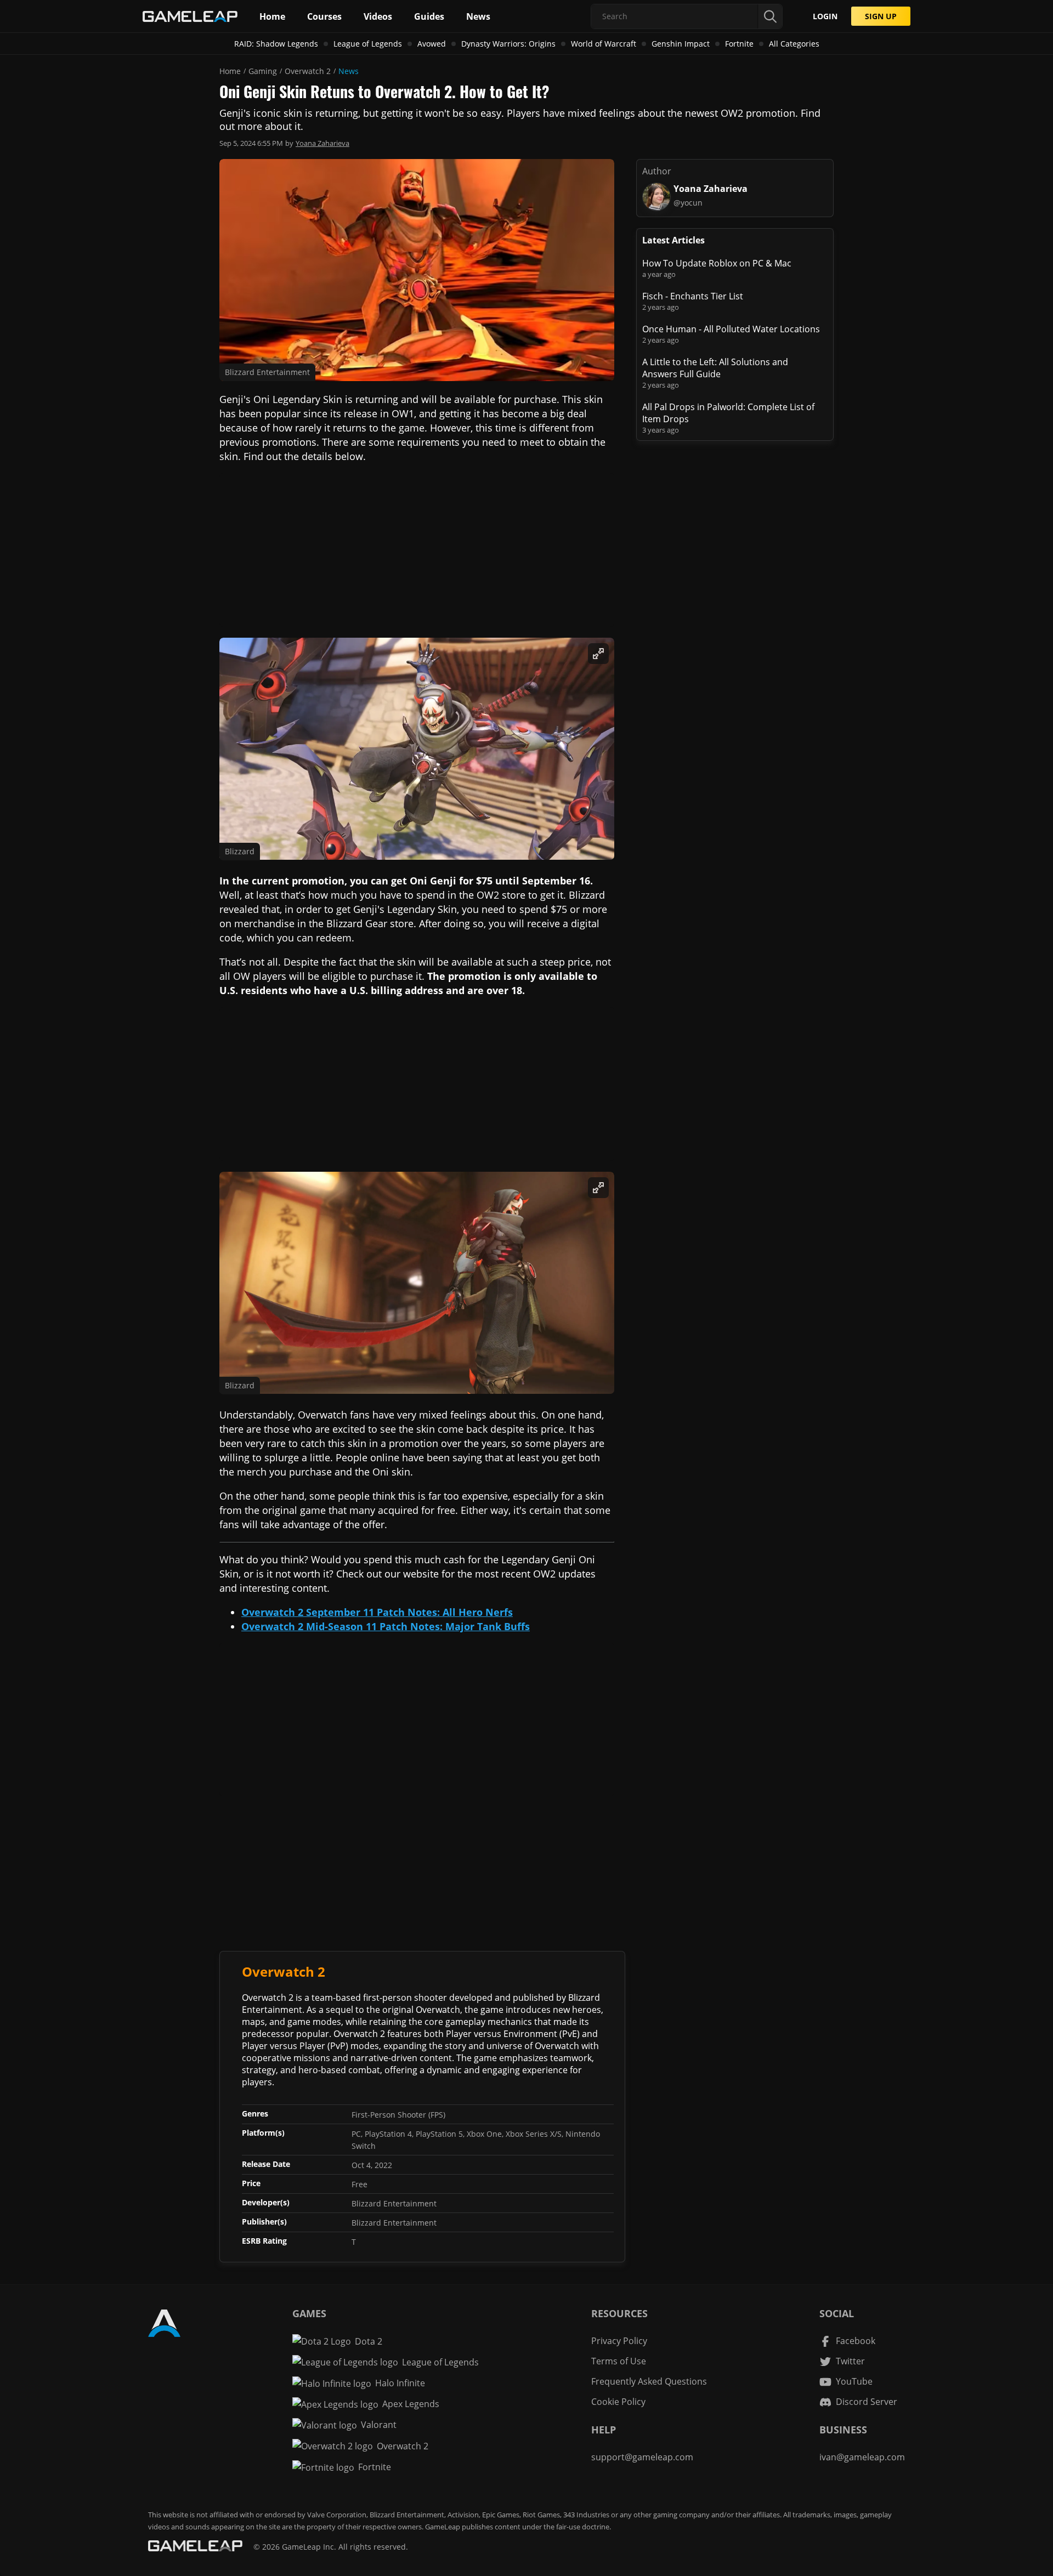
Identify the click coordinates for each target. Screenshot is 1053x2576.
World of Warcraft (604, 44)
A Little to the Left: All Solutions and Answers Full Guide (715, 368)
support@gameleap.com (642, 2457)
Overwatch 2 (308, 71)
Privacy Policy (619, 2341)
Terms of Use (619, 2361)
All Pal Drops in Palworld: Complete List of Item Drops (728, 413)
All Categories (794, 44)
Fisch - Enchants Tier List (693, 296)
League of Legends (368, 44)
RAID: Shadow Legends (276, 44)
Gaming (263, 71)
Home (230, 71)
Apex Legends (411, 2404)
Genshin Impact (681, 44)
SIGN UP (881, 16)
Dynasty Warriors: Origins (508, 44)
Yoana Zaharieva (322, 143)
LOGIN (825, 16)
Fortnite (739, 44)
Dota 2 (369, 2341)
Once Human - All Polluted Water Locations (731, 329)
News (349, 71)
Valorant (379, 2425)
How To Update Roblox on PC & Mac (717, 263)
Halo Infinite (400, 2383)
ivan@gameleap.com (862, 2457)
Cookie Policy (618, 2402)
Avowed (432, 44)
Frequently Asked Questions (649, 2381)
